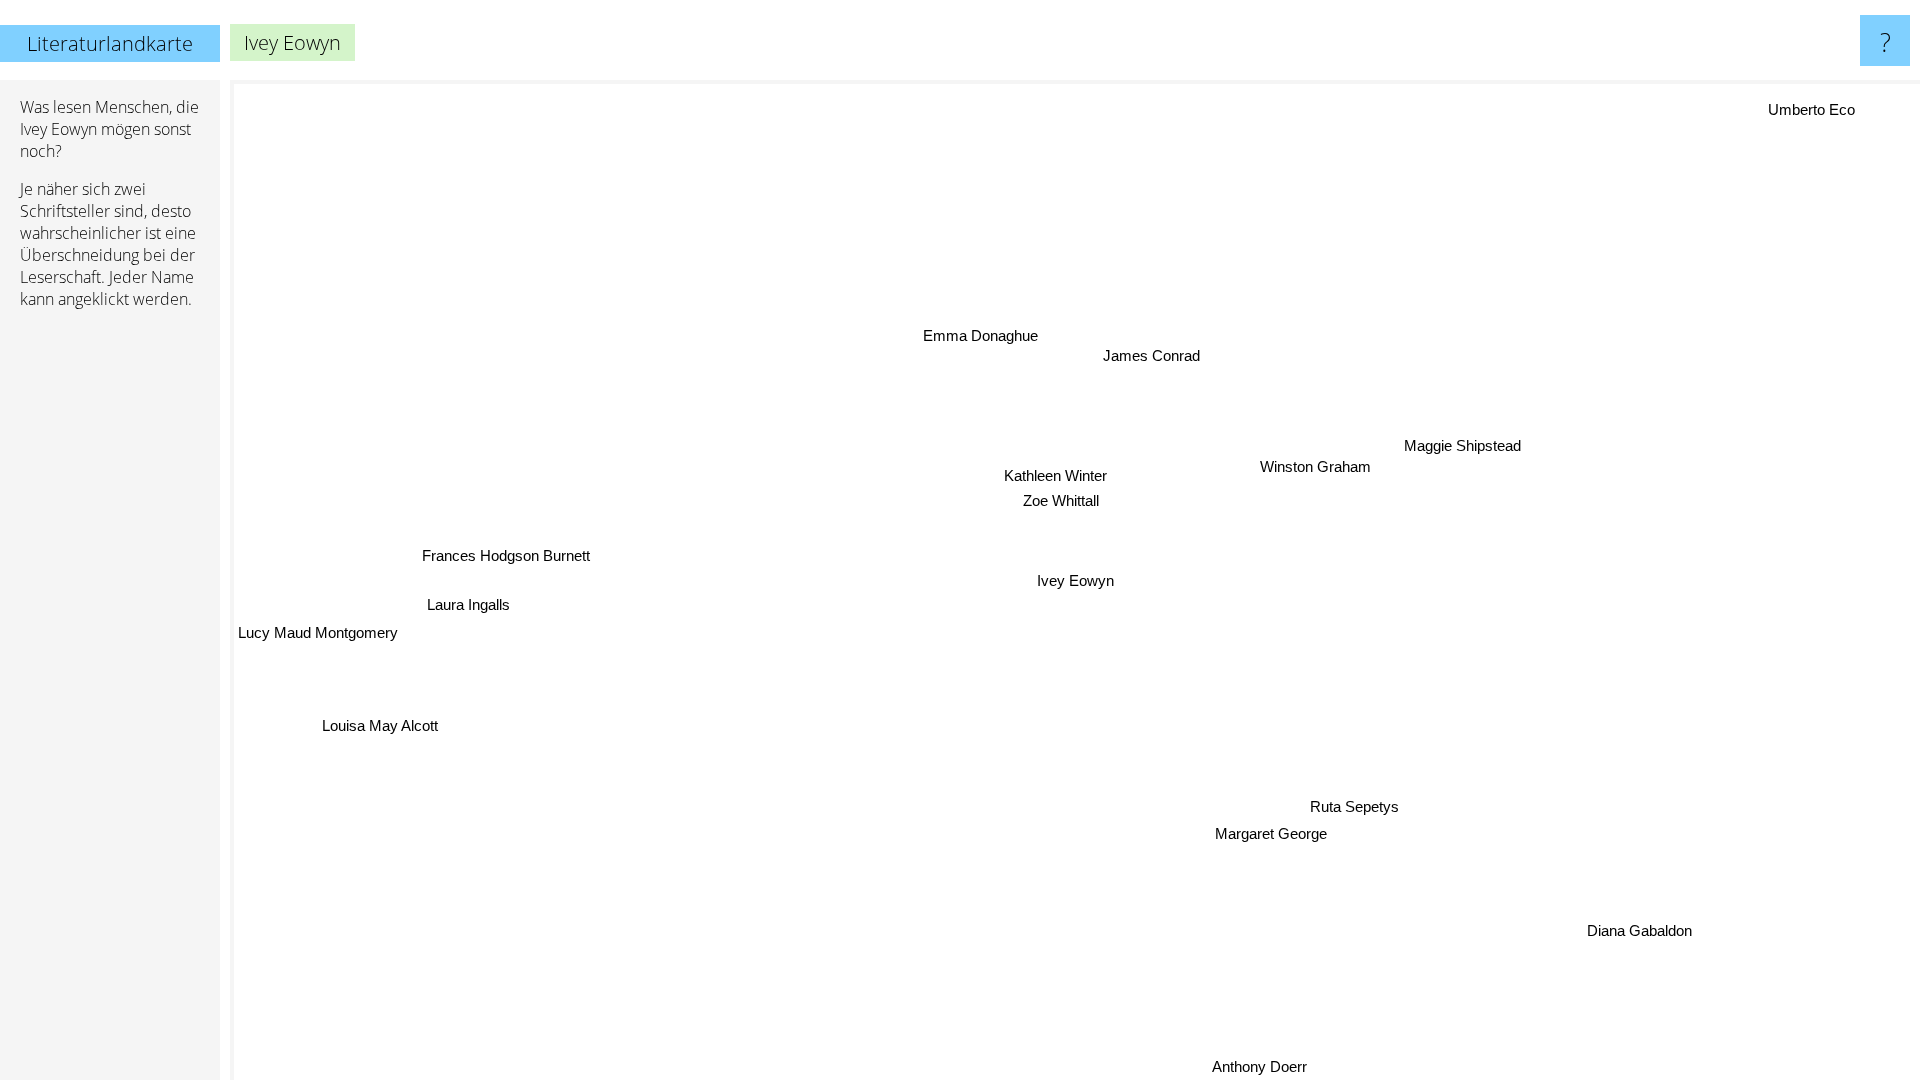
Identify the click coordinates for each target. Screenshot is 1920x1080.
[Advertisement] (110, 631)
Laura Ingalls (468, 610)
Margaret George (1271, 833)
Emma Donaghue (988, 331)
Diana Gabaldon (1635, 932)
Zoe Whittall (1066, 499)
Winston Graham (1313, 465)
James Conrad (1153, 354)
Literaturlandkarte (110, 43)
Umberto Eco (1812, 109)
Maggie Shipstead (1462, 442)
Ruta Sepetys (1354, 806)
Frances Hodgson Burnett (505, 560)
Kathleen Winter (1054, 473)
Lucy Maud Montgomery (318, 631)
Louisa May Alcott (380, 728)
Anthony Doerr (1256, 1066)
